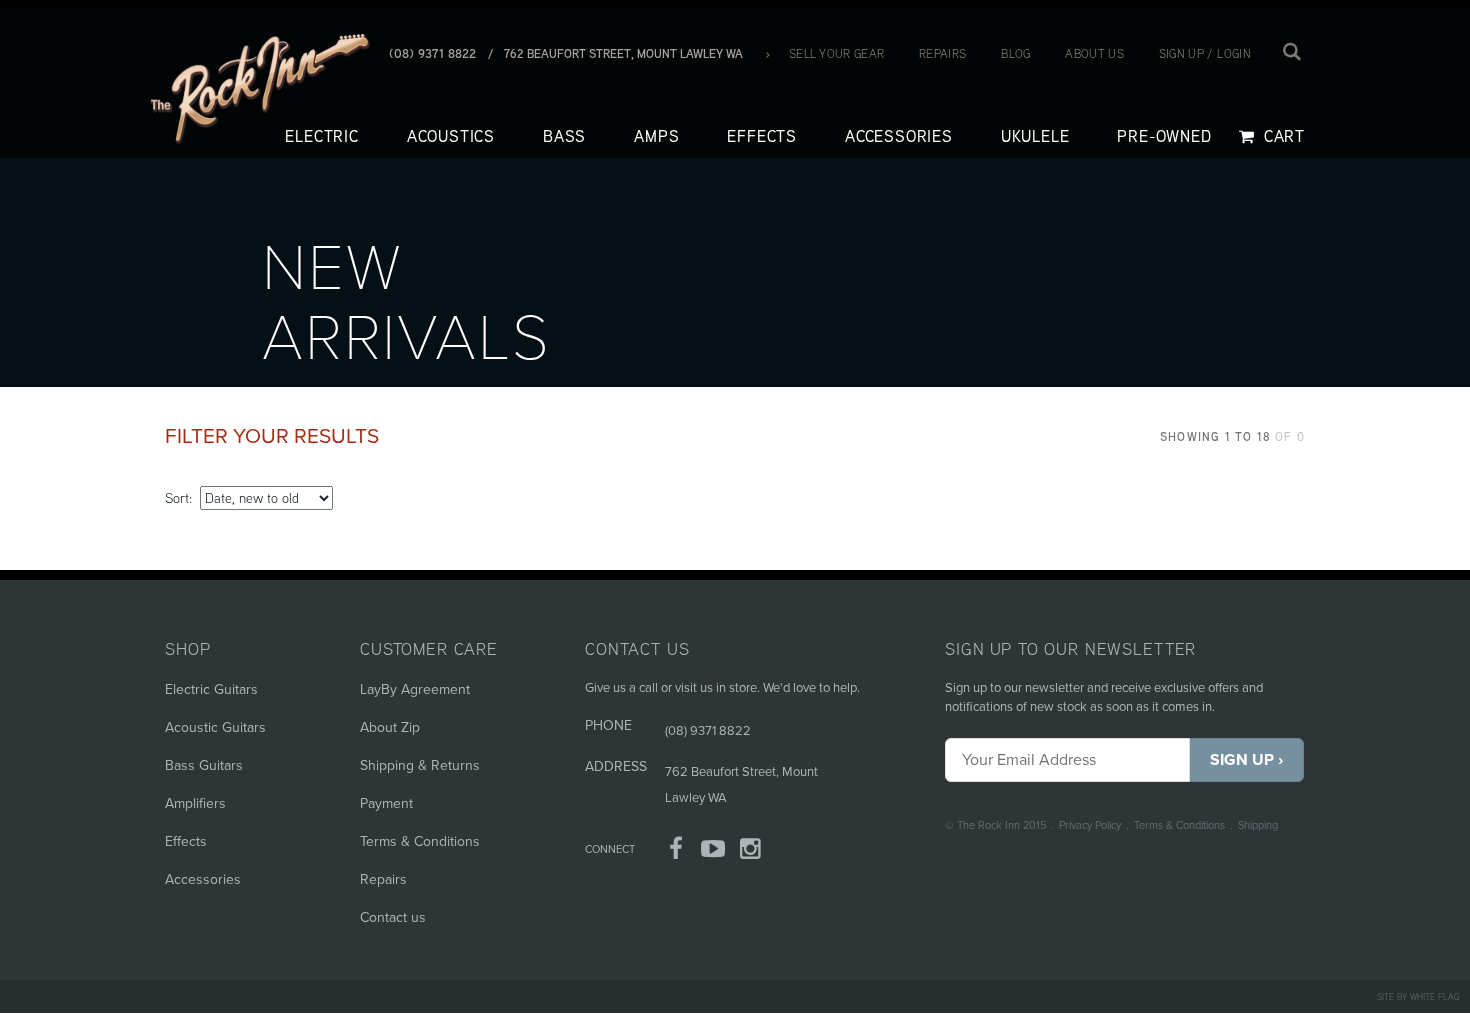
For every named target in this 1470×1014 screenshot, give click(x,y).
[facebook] (676, 852)
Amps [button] (656, 136)
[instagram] (751, 852)
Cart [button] (1281, 136)
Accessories (203, 879)
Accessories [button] (899, 136)
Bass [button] (564, 136)
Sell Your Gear (836, 53)
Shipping (1258, 825)
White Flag (1435, 996)
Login (1234, 53)
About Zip (390, 727)
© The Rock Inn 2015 (995, 825)
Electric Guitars (211, 689)
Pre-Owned (1164, 136)
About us (1094, 53)
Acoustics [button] (451, 136)
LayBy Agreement (415, 689)
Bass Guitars (204, 765)
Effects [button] (762, 136)
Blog (1015, 53)
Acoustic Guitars (215, 727)
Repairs (942, 53)
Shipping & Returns (420, 765)
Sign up (1181, 53)
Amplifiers (195, 803)
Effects (186, 841)
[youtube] (714, 852)
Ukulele (1035, 136)
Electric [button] (321, 136)
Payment (386, 803)
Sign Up (1242, 760)
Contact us (393, 917)
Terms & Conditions (1179, 825)
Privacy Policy (1090, 825)
